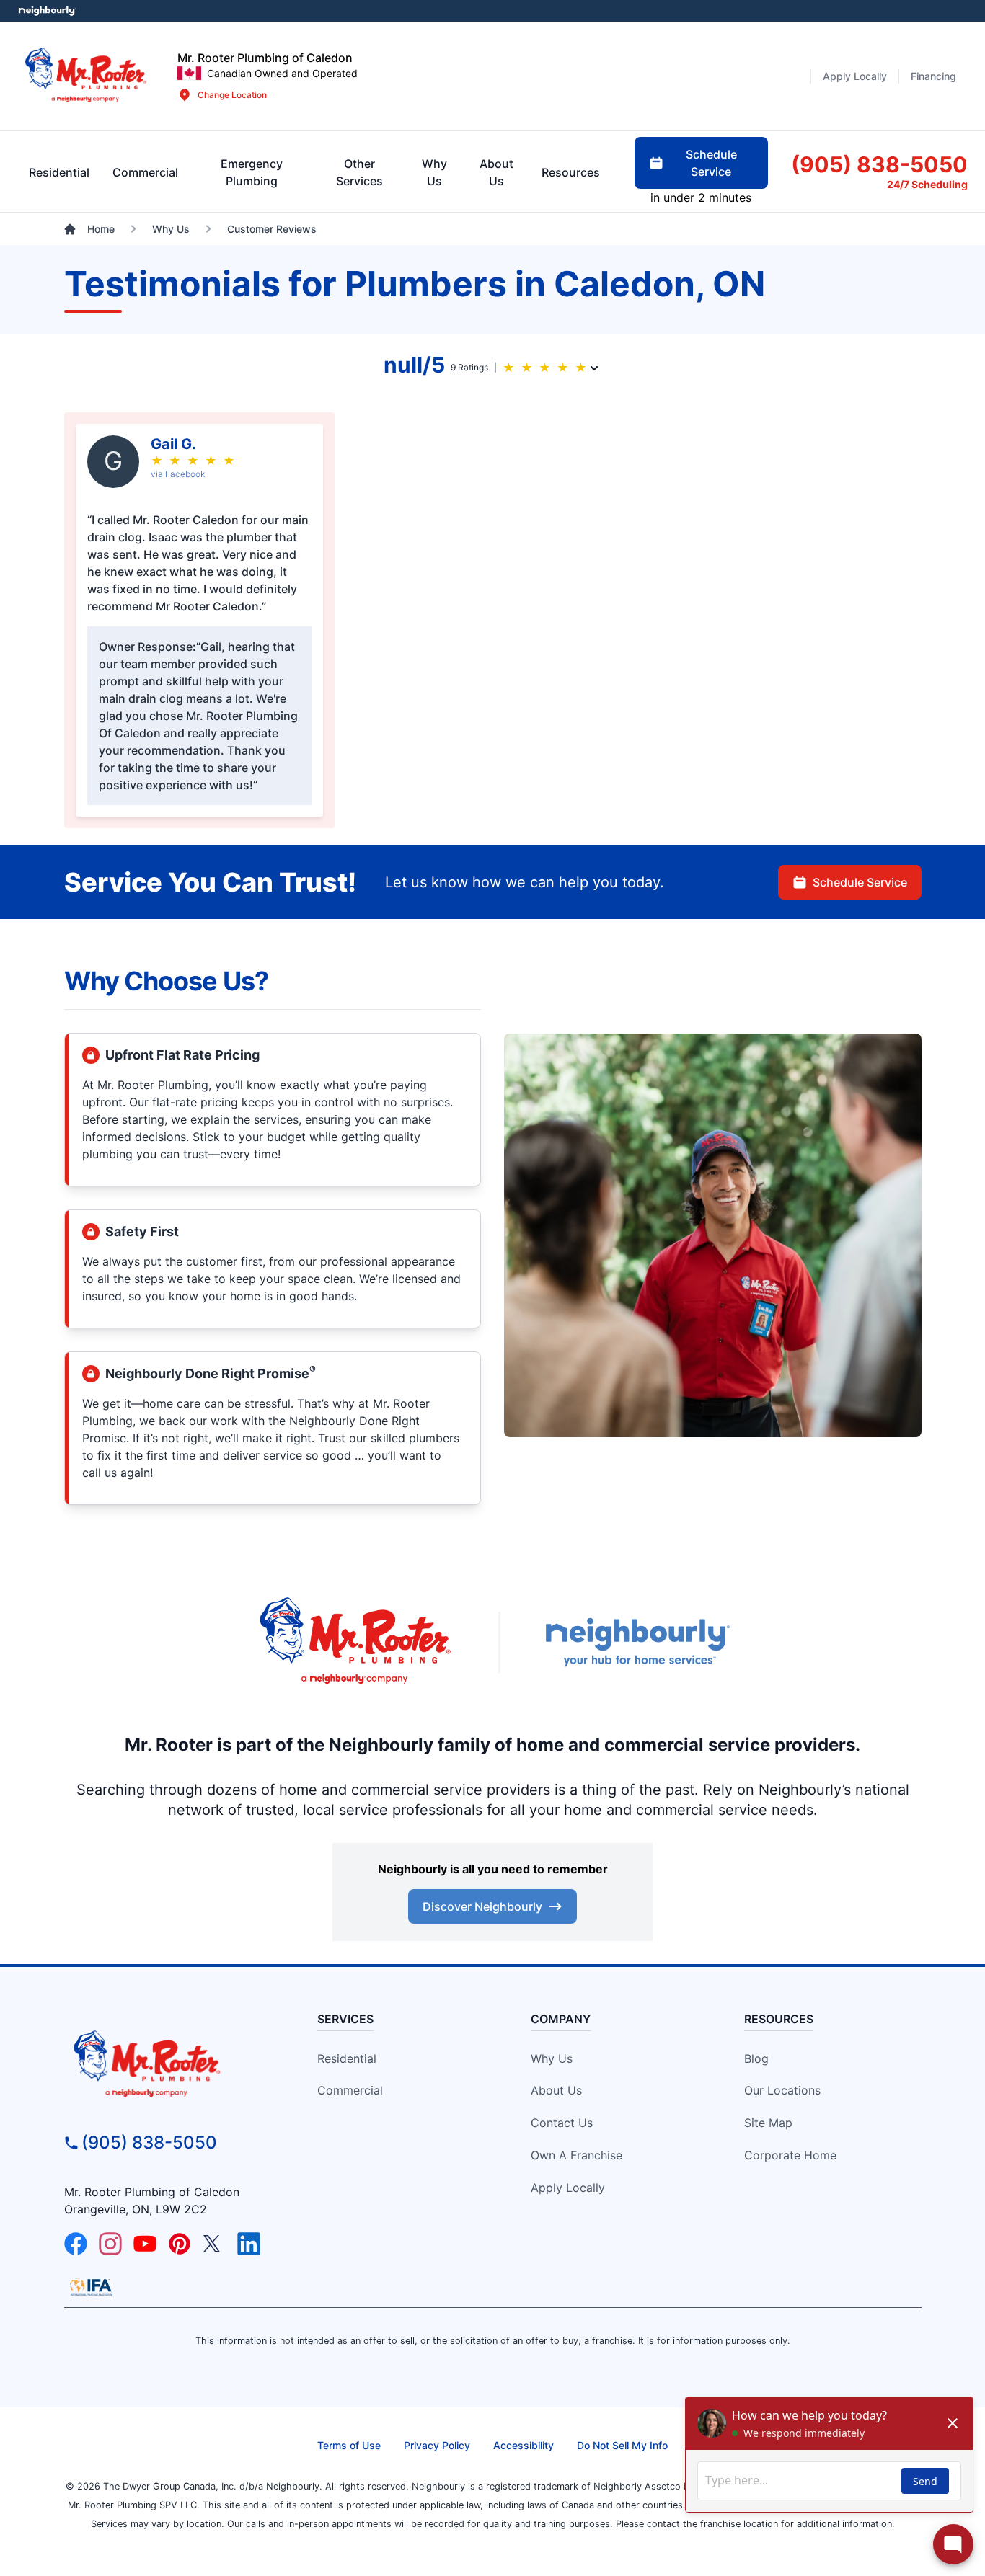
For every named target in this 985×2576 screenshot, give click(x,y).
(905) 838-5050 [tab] (879, 164)
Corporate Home (790, 2155)
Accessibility (524, 2445)
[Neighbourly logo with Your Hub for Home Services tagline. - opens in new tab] (637, 1642)
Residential (347, 2058)
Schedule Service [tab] (711, 163)
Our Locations (782, 2090)
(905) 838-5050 (149, 2142)
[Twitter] (214, 2244)
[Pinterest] (180, 2244)
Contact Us (562, 2123)
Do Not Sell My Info (622, 2445)
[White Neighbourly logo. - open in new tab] (47, 11)
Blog (756, 2058)
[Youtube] (145, 2244)
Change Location (232, 95)
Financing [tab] (933, 76)
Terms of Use (349, 2445)
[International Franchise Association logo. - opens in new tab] (91, 2287)
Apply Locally (568, 2188)
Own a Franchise (577, 2155)
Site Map (768, 2123)
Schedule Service (860, 882)
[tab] (251, 172)
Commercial (350, 2090)
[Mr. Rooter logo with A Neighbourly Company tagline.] (173, 2065)
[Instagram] (110, 2244)
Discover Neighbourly (482, 1906)
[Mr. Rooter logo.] (86, 76)
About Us (556, 2090)
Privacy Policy (437, 2445)
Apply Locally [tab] (855, 76)
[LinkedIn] (249, 2244)
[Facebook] (76, 2244)
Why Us (552, 2058)
